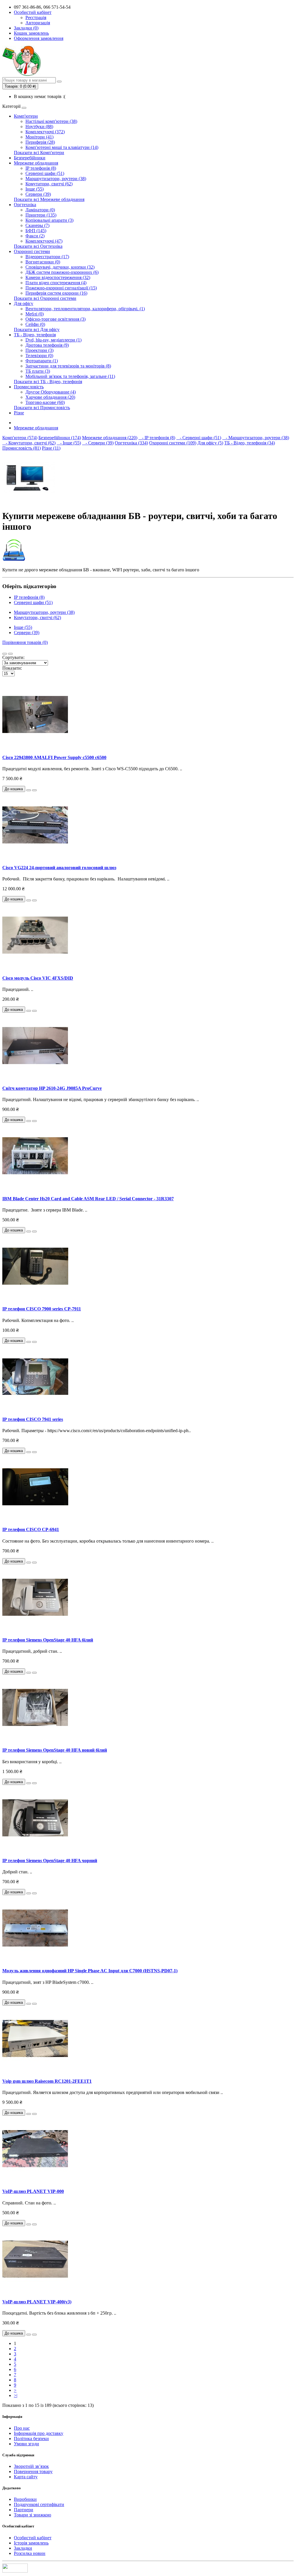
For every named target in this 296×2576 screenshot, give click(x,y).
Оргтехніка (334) (131, 443)
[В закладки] (29, 790)
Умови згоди (26, 2444)
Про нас (22, 2428)
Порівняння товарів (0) (25, 642)
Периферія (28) (40, 142)
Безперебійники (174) (60, 438)
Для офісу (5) (210, 443)
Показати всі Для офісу (37, 329)
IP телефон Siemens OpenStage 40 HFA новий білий (55, 1750)
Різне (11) (51, 448)
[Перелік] (5, 654)
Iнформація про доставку (39, 2433)
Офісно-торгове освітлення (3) (55, 319)
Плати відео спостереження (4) (56, 283)
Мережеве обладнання (36, 163)
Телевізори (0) (39, 356)
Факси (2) (35, 236)
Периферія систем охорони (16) (56, 293)
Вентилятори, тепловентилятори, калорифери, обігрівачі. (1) (85, 309)
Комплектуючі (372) (45, 132)
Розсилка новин (30, 2553)
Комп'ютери (26, 116)
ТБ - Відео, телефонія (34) (250, 443)
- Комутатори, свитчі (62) (29, 443)
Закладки (23, 2548)
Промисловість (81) (22, 448)
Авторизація (38, 23)
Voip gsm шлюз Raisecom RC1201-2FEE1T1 (47, 2081)
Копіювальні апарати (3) (49, 220)
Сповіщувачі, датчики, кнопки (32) (60, 267)
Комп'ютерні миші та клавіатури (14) (62, 147)
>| (16, 2395)
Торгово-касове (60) (45, 402)
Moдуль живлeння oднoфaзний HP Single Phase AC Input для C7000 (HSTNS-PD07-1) (90, 1971)
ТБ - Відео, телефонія (35, 335)
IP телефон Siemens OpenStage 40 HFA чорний (50, 1861)
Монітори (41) (39, 137)
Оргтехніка (25, 205)
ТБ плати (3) (38, 371)
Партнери (24, 2510)
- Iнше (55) (69, 443)
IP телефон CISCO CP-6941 (31, 1529)
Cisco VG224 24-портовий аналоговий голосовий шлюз (59, 868)
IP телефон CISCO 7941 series (33, 1419)
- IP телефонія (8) (157, 438)
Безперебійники (30, 158)
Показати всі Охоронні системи (45, 298)
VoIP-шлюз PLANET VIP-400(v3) (37, 2302)
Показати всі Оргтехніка (38, 246)
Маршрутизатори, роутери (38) (56, 179)
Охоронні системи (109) (173, 443)
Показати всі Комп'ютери (39, 153)
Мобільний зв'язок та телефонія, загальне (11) (70, 376)
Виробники (25, 2499)
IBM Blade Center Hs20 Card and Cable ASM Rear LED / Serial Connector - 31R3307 (88, 1199)
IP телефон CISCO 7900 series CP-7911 (42, 1309)
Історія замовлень (31, 2543)
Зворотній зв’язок (31, 2466)
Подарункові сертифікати (39, 2504)
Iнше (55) (35, 189)
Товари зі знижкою (33, 2515)
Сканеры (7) (37, 225)
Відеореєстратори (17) (47, 257)
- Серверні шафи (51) (199, 438)
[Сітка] (10, 654)
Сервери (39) (38, 194)
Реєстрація (36, 17)
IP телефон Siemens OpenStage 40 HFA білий (48, 1640)
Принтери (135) (41, 215)
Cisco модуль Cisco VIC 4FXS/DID (38, 978)
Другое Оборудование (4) (51, 392)
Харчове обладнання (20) (50, 397)
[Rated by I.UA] (15, 2571)
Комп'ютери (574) (20, 438)
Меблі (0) (35, 314)
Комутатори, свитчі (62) (49, 184)
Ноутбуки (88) (39, 127)
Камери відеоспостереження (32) (58, 277)
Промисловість (29, 387)
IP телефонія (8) (41, 168)
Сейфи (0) (35, 324)
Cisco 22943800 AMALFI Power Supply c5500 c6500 (54, 757)
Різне (19, 413)
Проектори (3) (39, 350)
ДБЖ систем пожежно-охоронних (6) (62, 272)
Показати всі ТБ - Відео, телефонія (48, 382)
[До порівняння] (34, 790)
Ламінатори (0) (40, 210)
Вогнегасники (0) (43, 262)
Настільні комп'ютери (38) (51, 121)
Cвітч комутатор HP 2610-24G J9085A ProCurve (52, 1088)
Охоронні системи (32, 251)
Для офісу (24, 303)
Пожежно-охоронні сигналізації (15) (61, 288)
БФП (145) (36, 231)
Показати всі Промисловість (42, 408)
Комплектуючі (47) (44, 241)
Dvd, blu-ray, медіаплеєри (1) (53, 340)
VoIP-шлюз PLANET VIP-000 (33, 2191)
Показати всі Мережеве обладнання (49, 199)
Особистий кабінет (33, 2538)
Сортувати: (13, 657)
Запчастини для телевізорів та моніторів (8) (68, 366)
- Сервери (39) (98, 443)
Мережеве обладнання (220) (110, 438)
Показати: (12, 668)
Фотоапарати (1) (42, 361)
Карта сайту (26, 2477)
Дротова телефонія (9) (47, 345)
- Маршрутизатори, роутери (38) (256, 438)
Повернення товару (33, 2471)
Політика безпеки (31, 2439)
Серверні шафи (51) (45, 173)
